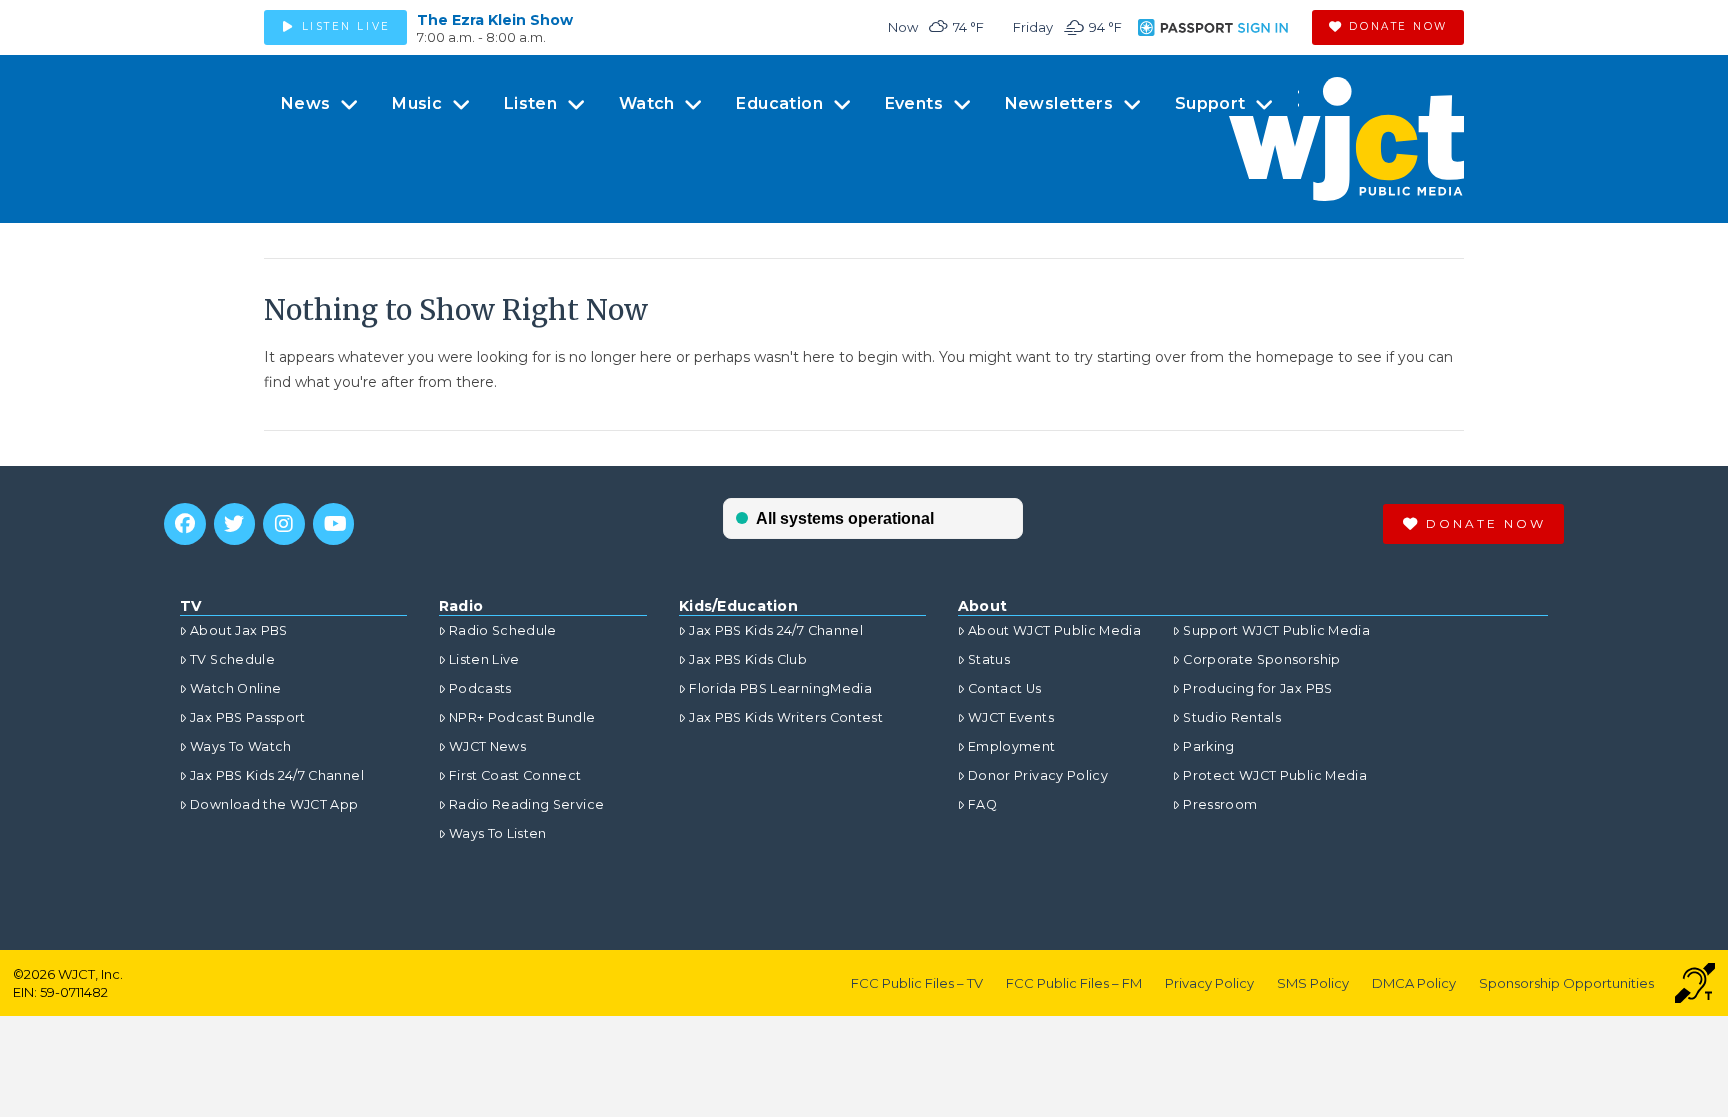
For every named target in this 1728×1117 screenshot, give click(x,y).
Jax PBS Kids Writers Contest (786, 717)
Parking (1208, 746)
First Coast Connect (515, 775)
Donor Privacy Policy (1038, 775)
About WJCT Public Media (1054, 630)
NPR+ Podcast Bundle (522, 717)
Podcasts (480, 688)
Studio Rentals (1232, 717)
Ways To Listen (498, 833)
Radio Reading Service (526, 804)
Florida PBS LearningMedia (780, 688)
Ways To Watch (241, 746)
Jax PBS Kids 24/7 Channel (277, 775)
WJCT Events (1011, 717)
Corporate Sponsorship (1261, 659)
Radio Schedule (503, 630)
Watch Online (235, 688)
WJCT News (487, 746)
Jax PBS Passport (248, 717)
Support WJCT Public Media (1276, 630)
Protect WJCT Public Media (1275, 775)
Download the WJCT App (274, 804)
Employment (1012, 746)
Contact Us (1005, 688)
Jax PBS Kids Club (748, 659)
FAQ (982, 804)
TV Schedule (232, 659)
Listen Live (484, 659)
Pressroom (1220, 804)
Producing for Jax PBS (1257, 688)
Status (989, 659)
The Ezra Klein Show (495, 20)
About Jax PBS (239, 630)
